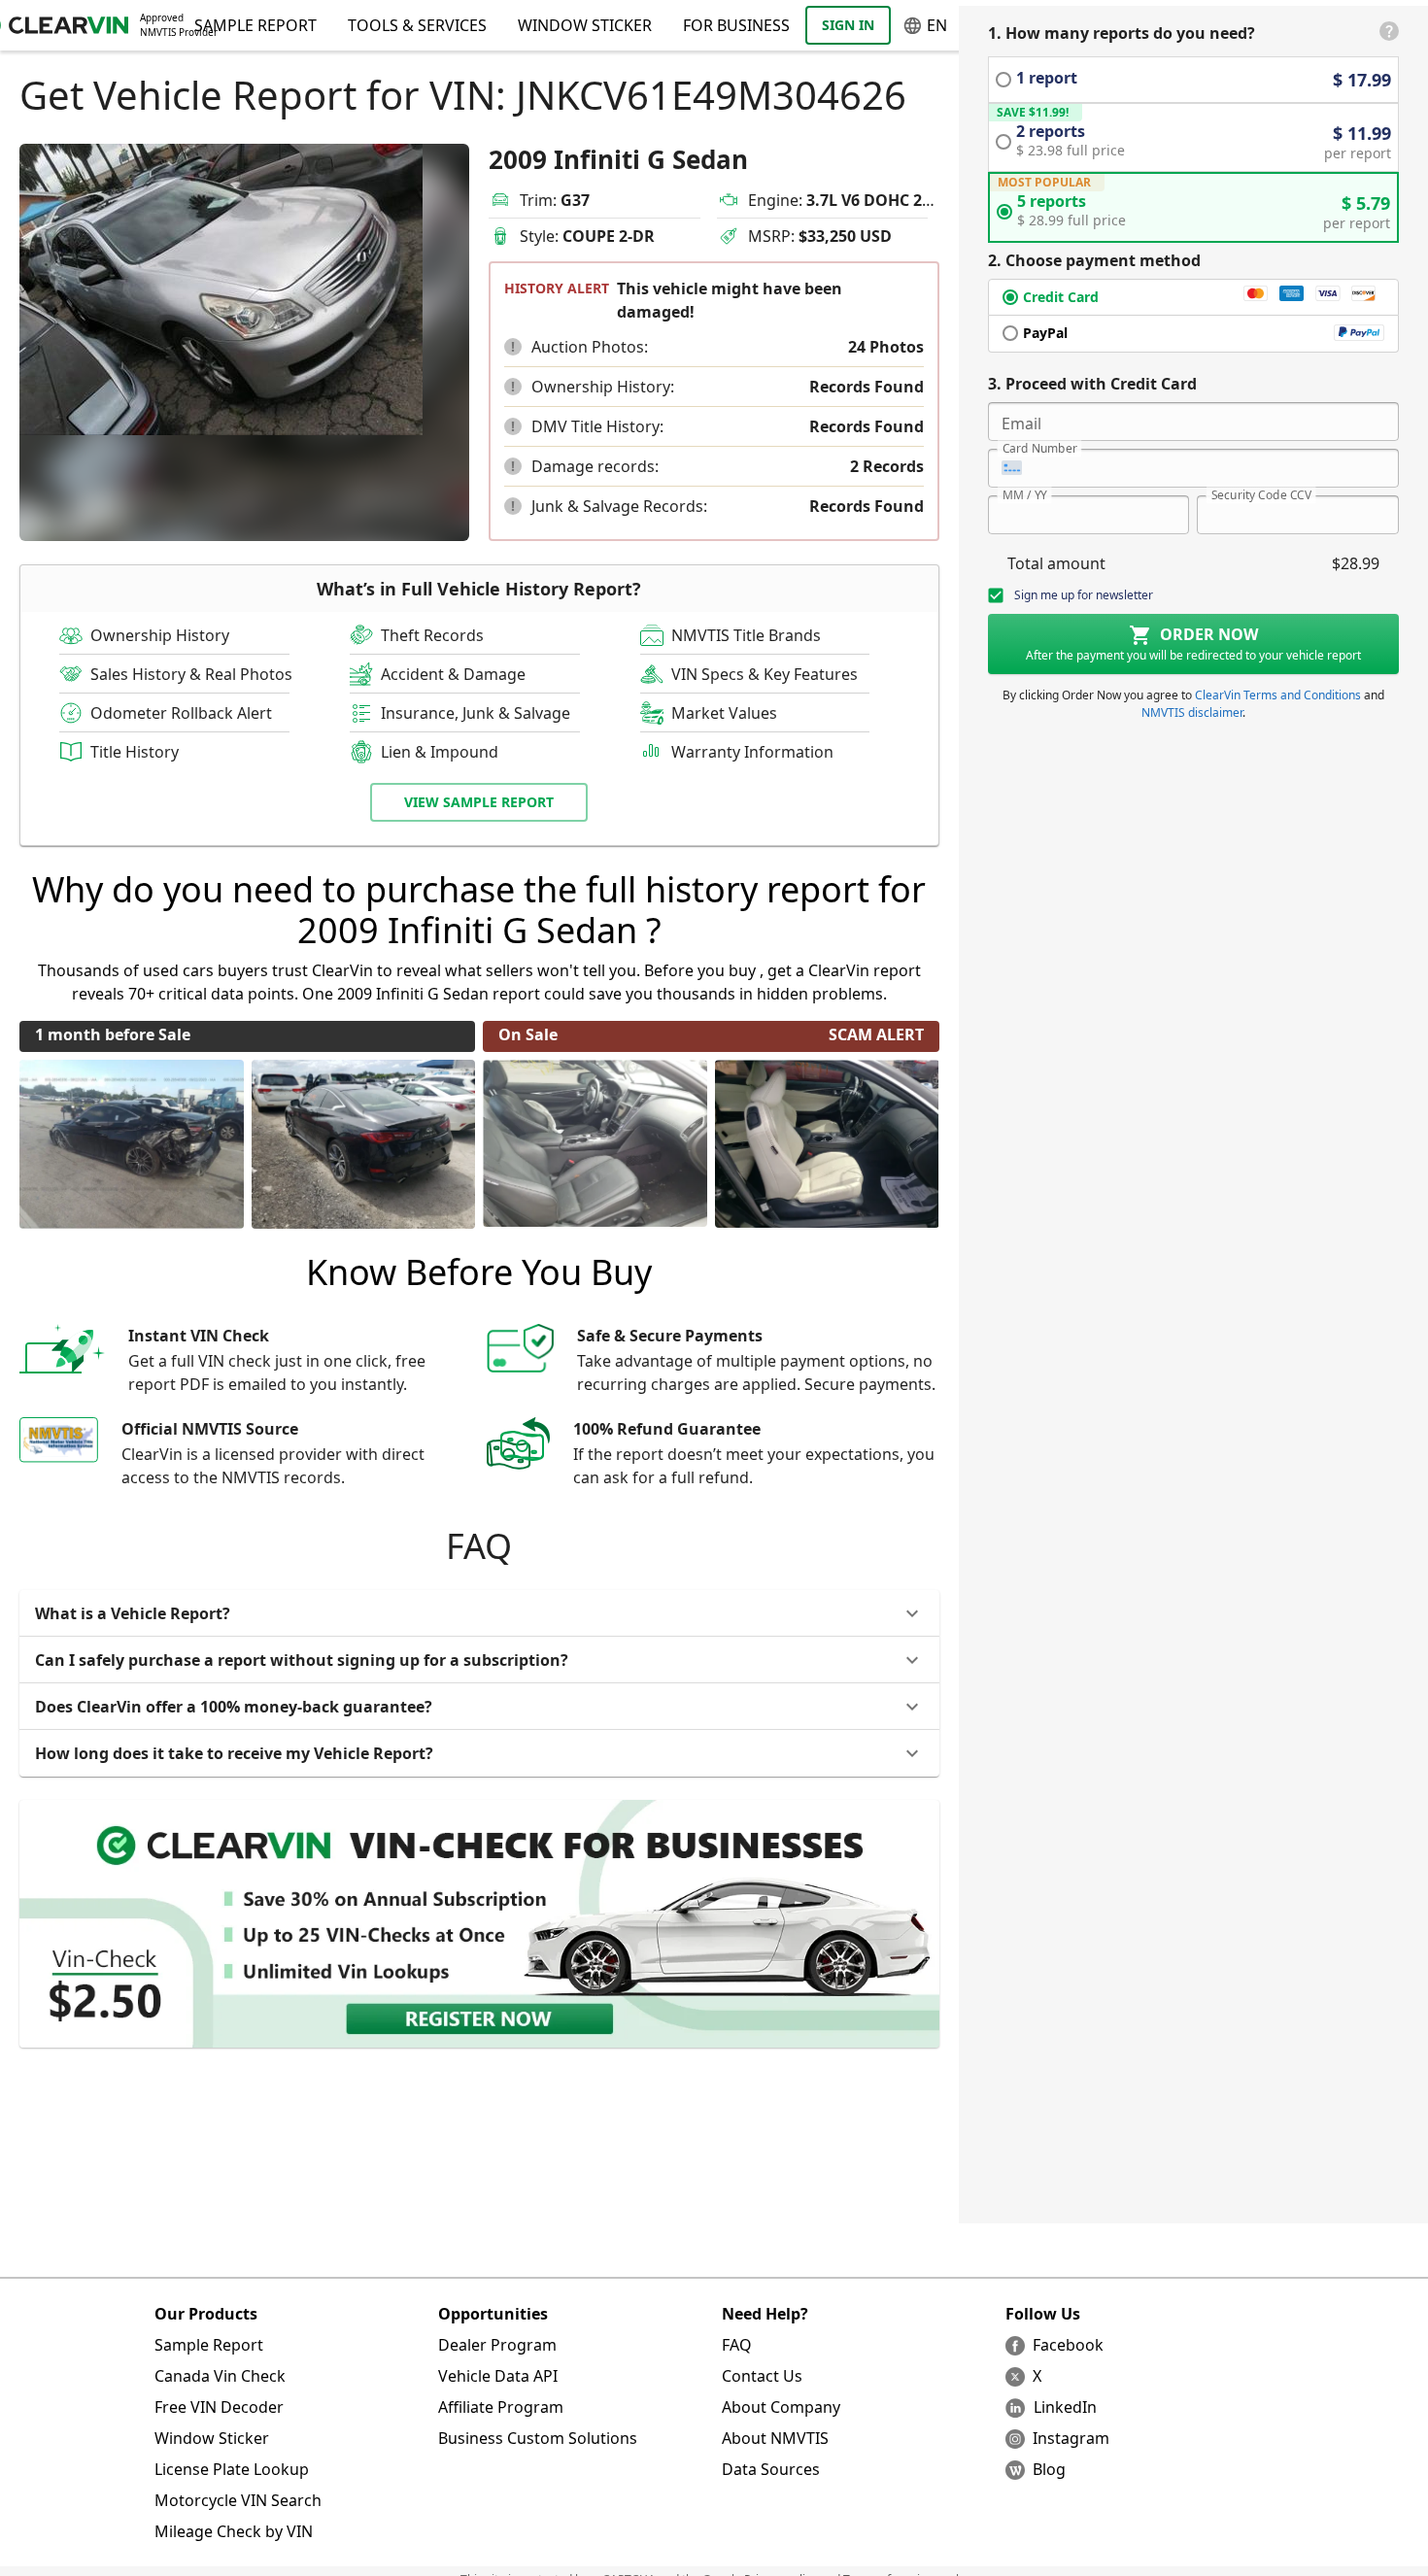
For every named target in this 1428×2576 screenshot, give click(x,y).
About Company (781, 2407)
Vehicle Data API (498, 2376)
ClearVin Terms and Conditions (1278, 695)
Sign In (848, 25)
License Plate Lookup (232, 2469)
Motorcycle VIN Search (238, 2500)
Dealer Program (497, 2345)
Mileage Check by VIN (234, 2531)
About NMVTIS (775, 2438)
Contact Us (762, 2376)
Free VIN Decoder (219, 2407)
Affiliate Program (501, 2407)
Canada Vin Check (220, 2376)
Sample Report (209, 2345)
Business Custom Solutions (538, 2438)
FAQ (737, 2345)
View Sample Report (479, 802)
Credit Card (1061, 297)
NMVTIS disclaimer (1192, 712)
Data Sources (771, 2469)
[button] (513, 347)
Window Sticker (585, 25)
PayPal (1045, 333)
